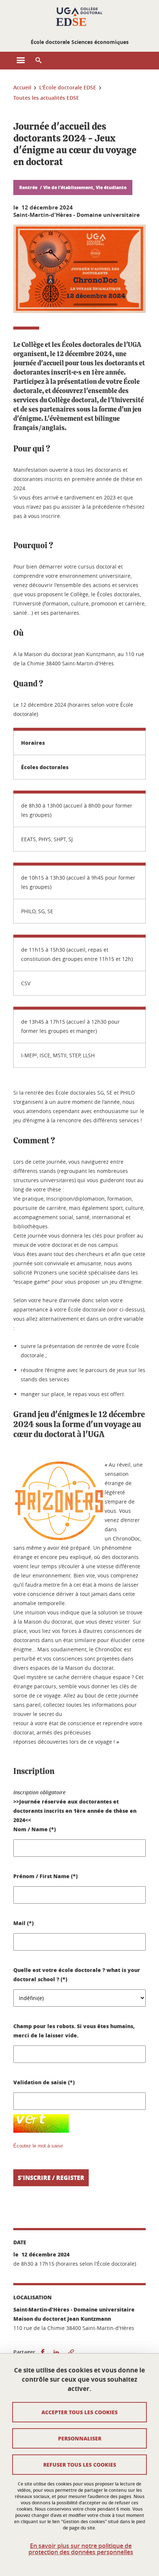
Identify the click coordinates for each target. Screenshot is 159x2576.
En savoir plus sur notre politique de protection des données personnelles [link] (81, 2549)
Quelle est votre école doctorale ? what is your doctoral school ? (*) (77, 1974)
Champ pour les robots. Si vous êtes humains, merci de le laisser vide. (74, 2031)
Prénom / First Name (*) (45, 1876)
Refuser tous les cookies (80, 2464)
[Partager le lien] (71, 2352)
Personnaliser (80, 2438)
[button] (38, 61)
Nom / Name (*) (35, 1829)
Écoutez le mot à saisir (38, 2146)
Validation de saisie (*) (44, 2082)
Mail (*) (23, 1923)
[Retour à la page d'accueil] (79, 18)
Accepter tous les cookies (79, 2412)
